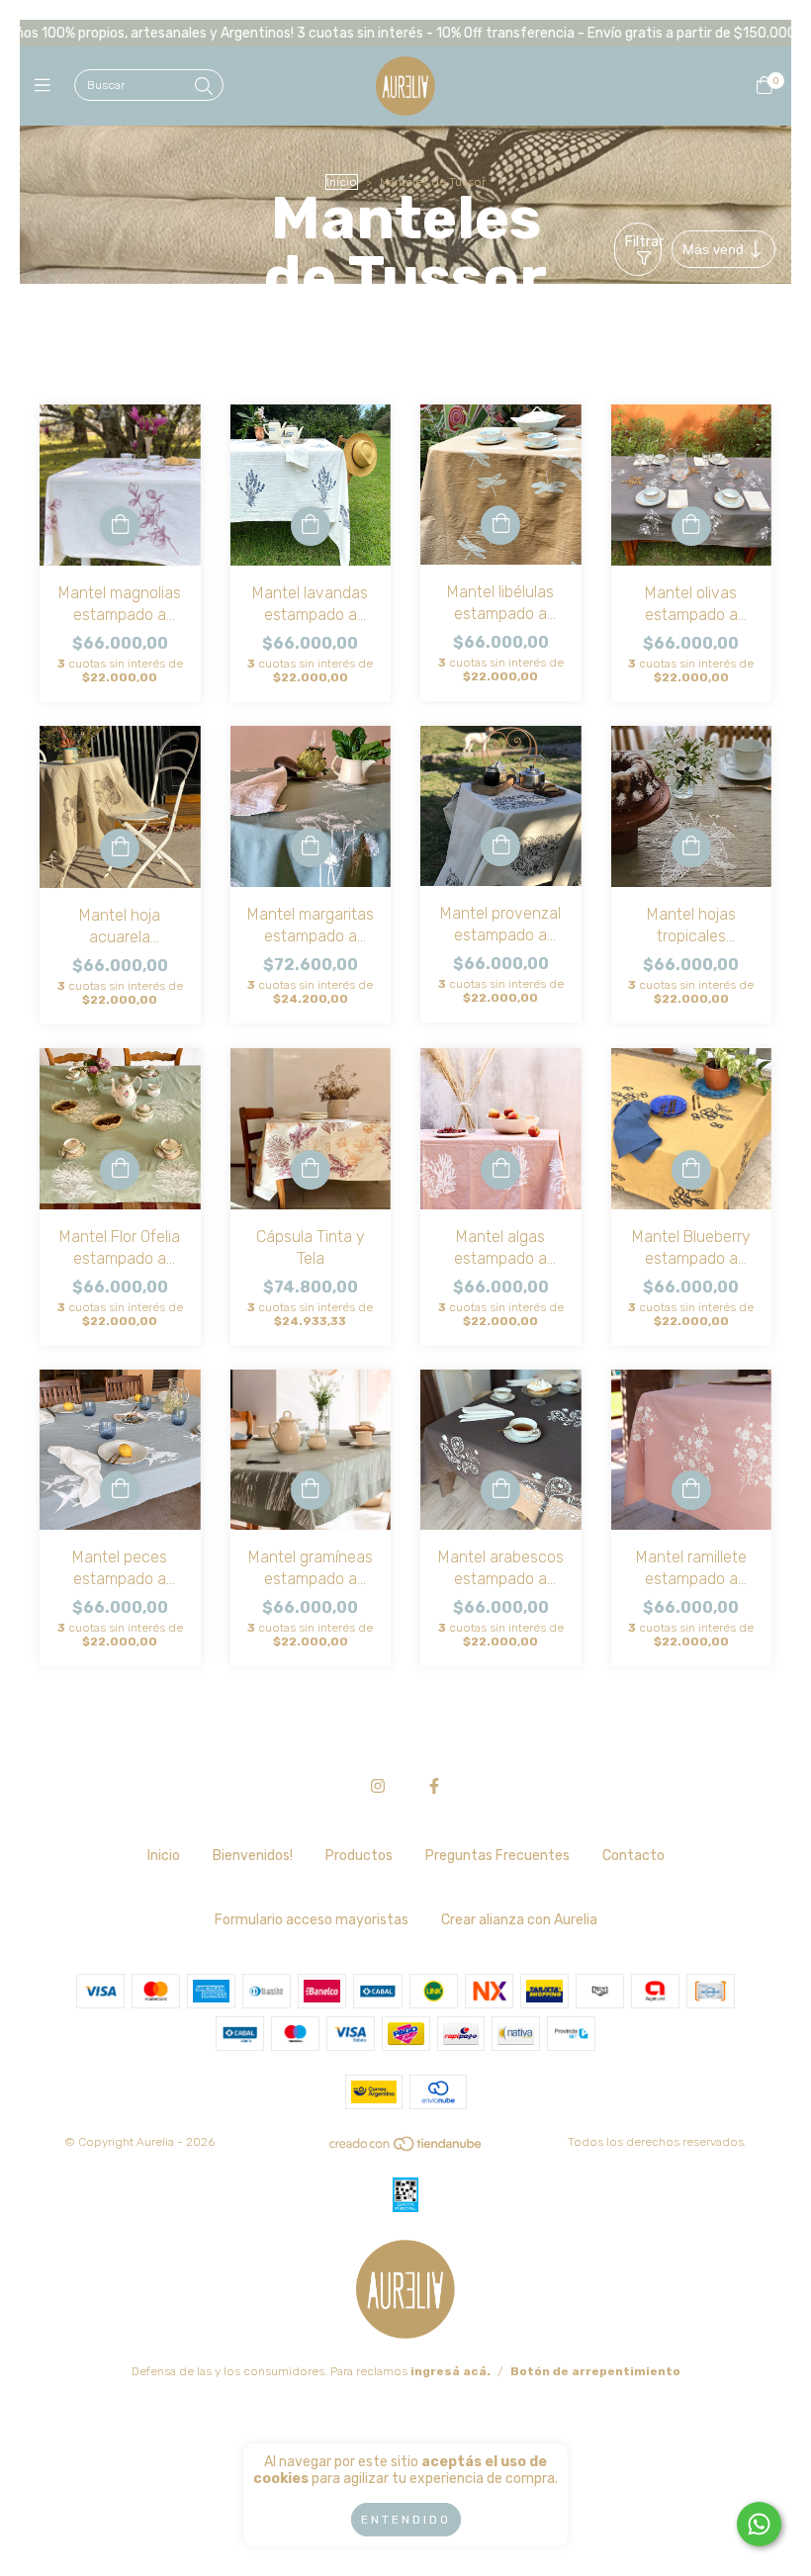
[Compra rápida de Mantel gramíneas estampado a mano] (311, 1490)
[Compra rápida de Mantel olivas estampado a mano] (691, 526)
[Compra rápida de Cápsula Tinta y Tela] (311, 1170)
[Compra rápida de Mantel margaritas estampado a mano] (311, 847)
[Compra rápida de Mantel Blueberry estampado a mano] (691, 1170)
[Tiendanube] (406, 2149)
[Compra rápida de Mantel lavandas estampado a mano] (311, 526)
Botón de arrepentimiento (595, 2371)
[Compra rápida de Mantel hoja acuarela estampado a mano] (120, 848)
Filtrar (643, 242)
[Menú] (47, 86)
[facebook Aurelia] (434, 1786)
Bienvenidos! (253, 1856)
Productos (359, 1856)
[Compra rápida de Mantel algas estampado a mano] (500, 1170)
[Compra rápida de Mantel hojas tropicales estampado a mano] (691, 847)
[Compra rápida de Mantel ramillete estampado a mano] (691, 1490)
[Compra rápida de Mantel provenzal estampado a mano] (500, 846)
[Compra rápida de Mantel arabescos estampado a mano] (500, 1490)
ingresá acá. (451, 2371)
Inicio (342, 182)
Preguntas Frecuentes (497, 1856)
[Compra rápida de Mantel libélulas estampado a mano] (500, 525)
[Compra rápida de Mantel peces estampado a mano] (120, 1490)
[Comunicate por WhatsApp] (759, 2524)
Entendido (406, 2520)
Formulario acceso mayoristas (312, 1920)
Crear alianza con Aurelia (519, 1920)
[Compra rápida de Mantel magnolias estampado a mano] (120, 526)
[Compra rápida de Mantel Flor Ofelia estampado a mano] (120, 1170)
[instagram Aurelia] (378, 1786)
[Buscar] (204, 87)
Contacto (633, 1856)
